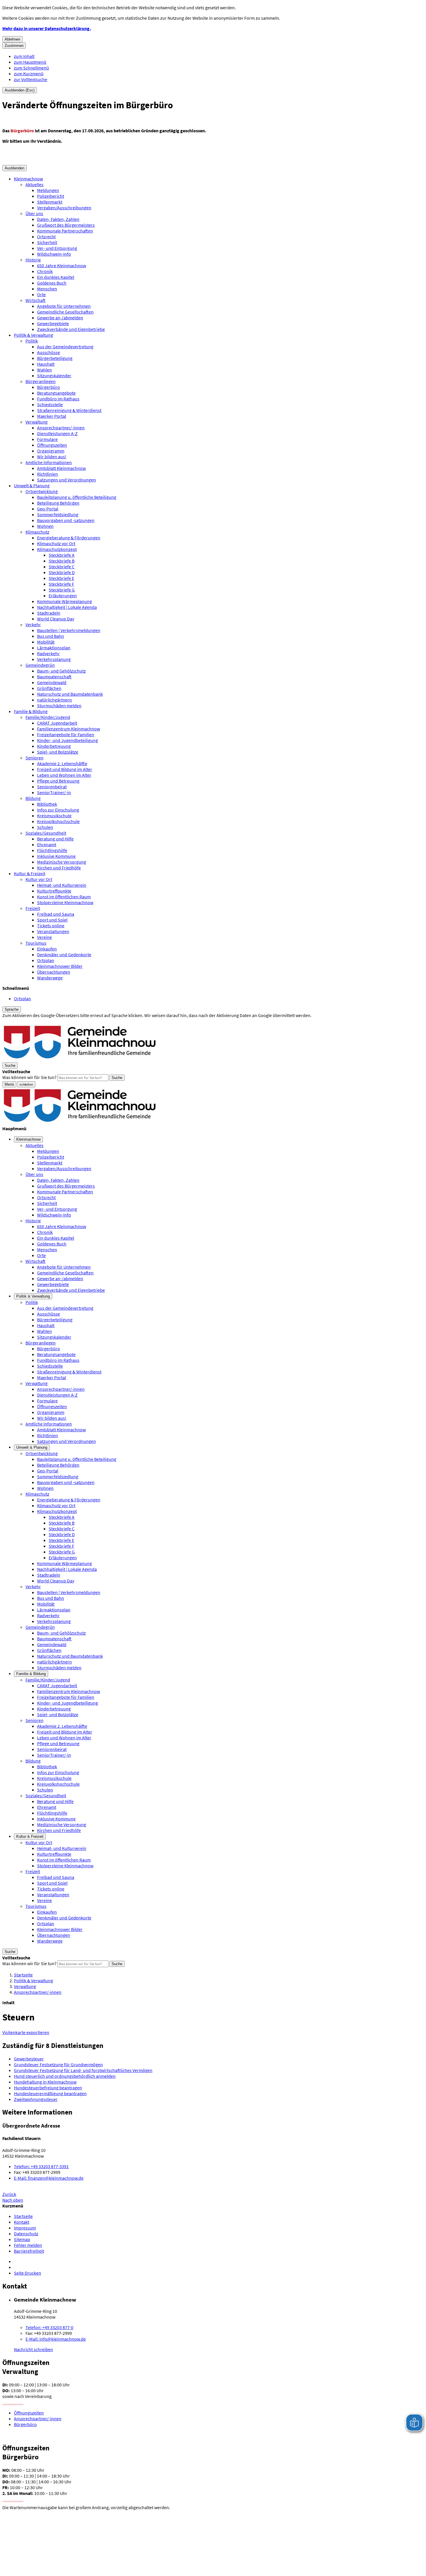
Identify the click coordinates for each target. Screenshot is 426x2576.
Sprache (12, 1009)
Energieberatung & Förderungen (69, 538)
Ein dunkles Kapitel (56, 277)
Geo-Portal (48, 509)
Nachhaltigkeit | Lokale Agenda (67, 607)
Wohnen (45, 526)
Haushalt (46, 364)
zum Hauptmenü (30, 62)
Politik (32, 341)
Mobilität (46, 642)
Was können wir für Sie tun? (29, 1077)
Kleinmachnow (28, 179)
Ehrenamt (47, 844)
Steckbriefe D (62, 572)
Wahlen (44, 370)
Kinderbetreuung (54, 746)
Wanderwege (50, 978)
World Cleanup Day (56, 619)
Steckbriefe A (62, 555)
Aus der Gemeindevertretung (65, 347)
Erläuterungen (63, 596)
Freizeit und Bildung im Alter (65, 769)
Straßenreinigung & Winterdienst (69, 410)
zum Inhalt (24, 56)
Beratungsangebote (56, 393)
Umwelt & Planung (32, 485)
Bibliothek (47, 804)
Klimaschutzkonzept (57, 549)
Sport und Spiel (52, 920)
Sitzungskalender (54, 375)
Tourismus (36, 943)
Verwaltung (37, 422)
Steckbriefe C (62, 567)
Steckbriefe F (61, 584)
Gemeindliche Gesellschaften (65, 312)
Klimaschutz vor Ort (56, 543)
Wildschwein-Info (54, 254)
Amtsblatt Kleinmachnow (61, 468)
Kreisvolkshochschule (58, 821)
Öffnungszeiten (52, 445)
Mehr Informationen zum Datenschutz (39, 1021)
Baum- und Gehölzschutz (61, 671)
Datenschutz (26, 2234)
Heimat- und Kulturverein (62, 885)
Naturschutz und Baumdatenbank (70, 694)
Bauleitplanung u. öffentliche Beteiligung (77, 497)
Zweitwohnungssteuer (36, 2099)
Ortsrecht (46, 237)
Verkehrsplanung (54, 659)
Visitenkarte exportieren (26, 2032)
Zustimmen (14, 46)
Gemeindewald (52, 682)
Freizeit (33, 908)
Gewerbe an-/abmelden (60, 318)
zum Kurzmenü (29, 74)
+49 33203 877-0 (49, 2327)
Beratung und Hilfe (55, 839)
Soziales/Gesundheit (46, 833)
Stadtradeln (49, 613)
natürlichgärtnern (54, 700)
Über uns (34, 213)
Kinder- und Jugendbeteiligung (68, 740)
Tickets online (51, 926)
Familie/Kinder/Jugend (48, 717)
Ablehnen (12, 39)
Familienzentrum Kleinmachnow (69, 729)
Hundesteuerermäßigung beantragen (50, 2093)
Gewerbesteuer (29, 2059)
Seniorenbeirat (52, 787)
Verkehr (33, 624)
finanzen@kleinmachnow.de (49, 2178)
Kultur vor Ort (39, 879)
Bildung (33, 798)
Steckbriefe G (62, 590)
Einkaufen (47, 949)
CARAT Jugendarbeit (57, 723)
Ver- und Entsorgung (57, 248)
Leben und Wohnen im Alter (64, 775)
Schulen (45, 827)
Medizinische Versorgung (62, 862)
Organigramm (51, 451)
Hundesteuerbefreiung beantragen (48, 2088)
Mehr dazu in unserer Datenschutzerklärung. (47, 28)
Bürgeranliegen (41, 381)
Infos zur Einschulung (58, 810)
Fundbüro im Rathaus (58, 399)
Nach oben (13, 2200)
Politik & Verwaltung (33, 335)
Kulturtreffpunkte (54, 891)
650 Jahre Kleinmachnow (62, 265)
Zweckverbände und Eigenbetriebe (71, 329)
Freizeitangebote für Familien (66, 734)
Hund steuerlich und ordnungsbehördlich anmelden (65, 2076)
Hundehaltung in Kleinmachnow (45, 2082)
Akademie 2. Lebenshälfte (62, 763)
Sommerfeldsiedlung (58, 514)
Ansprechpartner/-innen (61, 428)
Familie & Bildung (31, 711)
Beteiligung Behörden (58, 503)
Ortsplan (46, 960)
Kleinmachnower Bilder (60, 966)
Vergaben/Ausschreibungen (64, 208)
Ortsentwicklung (42, 491)
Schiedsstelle (50, 404)
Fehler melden (28, 2245)
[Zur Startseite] (80, 1059)
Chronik (45, 271)
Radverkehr (48, 653)
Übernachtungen (54, 972)
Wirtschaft (35, 300)
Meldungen (48, 190)
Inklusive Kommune (56, 856)
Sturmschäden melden (59, 706)
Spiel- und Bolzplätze (58, 752)
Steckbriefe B (62, 561)
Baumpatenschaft (54, 677)
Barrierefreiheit (29, 2251)
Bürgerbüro (49, 387)
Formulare (47, 439)
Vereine (44, 937)
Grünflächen (49, 688)
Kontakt (22, 2222)
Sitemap (22, 2239)
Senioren (34, 758)
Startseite (23, 1975)
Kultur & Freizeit (30, 873)
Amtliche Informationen (49, 462)
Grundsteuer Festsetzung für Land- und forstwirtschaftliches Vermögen (83, 2070)
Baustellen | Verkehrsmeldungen (69, 630)
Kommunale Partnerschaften (65, 231)
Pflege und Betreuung (58, 781)
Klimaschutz (37, 532)
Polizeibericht (51, 196)
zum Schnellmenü (31, 68)
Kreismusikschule (54, 816)
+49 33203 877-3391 (41, 2166)
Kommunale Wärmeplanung (64, 601)
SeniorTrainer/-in (54, 792)
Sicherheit (47, 242)
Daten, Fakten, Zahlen (58, 219)
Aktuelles (34, 184)
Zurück (9, 2194)
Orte (41, 294)
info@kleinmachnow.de (56, 2339)
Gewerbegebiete (53, 323)
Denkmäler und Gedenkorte (64, 954)
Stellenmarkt (50, 202)
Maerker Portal (52, 416)
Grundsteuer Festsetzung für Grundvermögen (58, 2064)
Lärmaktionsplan (54, 648)
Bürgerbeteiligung (55, 358)
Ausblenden (14, 168)
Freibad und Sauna (56, 914)
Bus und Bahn (51, 636)
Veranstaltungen (53, 931)
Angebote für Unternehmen (64, 306)
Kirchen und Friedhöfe (59, 868)
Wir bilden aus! (52, 457)
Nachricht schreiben (33, 2349)
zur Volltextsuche (31, 79)
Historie (33, 260)
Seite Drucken (28, 2273)
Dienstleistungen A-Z (57, 433)
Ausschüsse (49, 352)
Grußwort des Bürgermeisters (66, 225)
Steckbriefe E (61, 578)
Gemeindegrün (40, 665)
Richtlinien (48, 474)
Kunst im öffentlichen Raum (64, 897)
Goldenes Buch (52, 283)
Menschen (47, 289)
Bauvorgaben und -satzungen (66, 520)
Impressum (25, 2228)
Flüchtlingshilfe (52, 850)
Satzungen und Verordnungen (67, 480)
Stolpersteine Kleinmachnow (65, 902)
